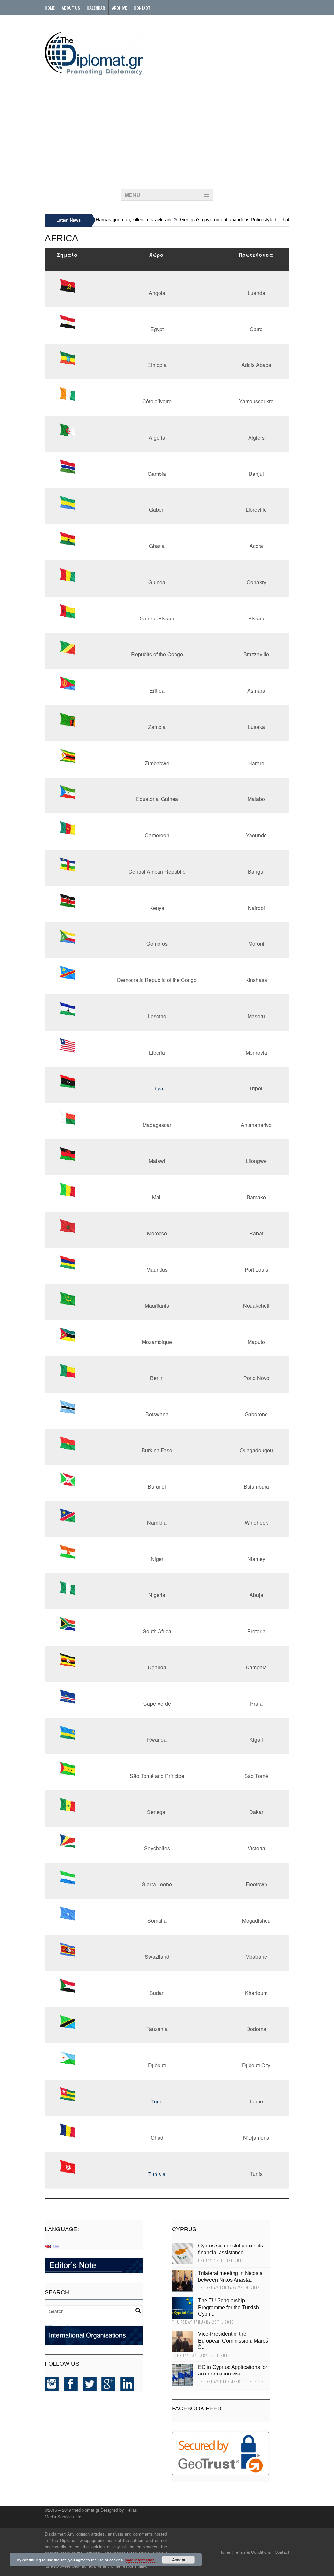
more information (140, 2560)
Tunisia (157, 2174)
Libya (157, 1089)
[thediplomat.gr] (94, 72)
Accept (179, 2560)
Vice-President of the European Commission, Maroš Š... (233, 2341)
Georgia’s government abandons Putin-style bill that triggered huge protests (244, 220)
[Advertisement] (167, 130)
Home (50, 8)
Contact (142, 8)
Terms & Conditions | (254, 2552)
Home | (226, 2552)
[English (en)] (48, 2246)
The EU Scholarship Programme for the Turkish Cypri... (228, 2307)
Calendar (96, 8)
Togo (157, 2102)
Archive (119, 8)
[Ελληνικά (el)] (56, 2246)
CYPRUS (184, 2229)
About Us (71, 8)
